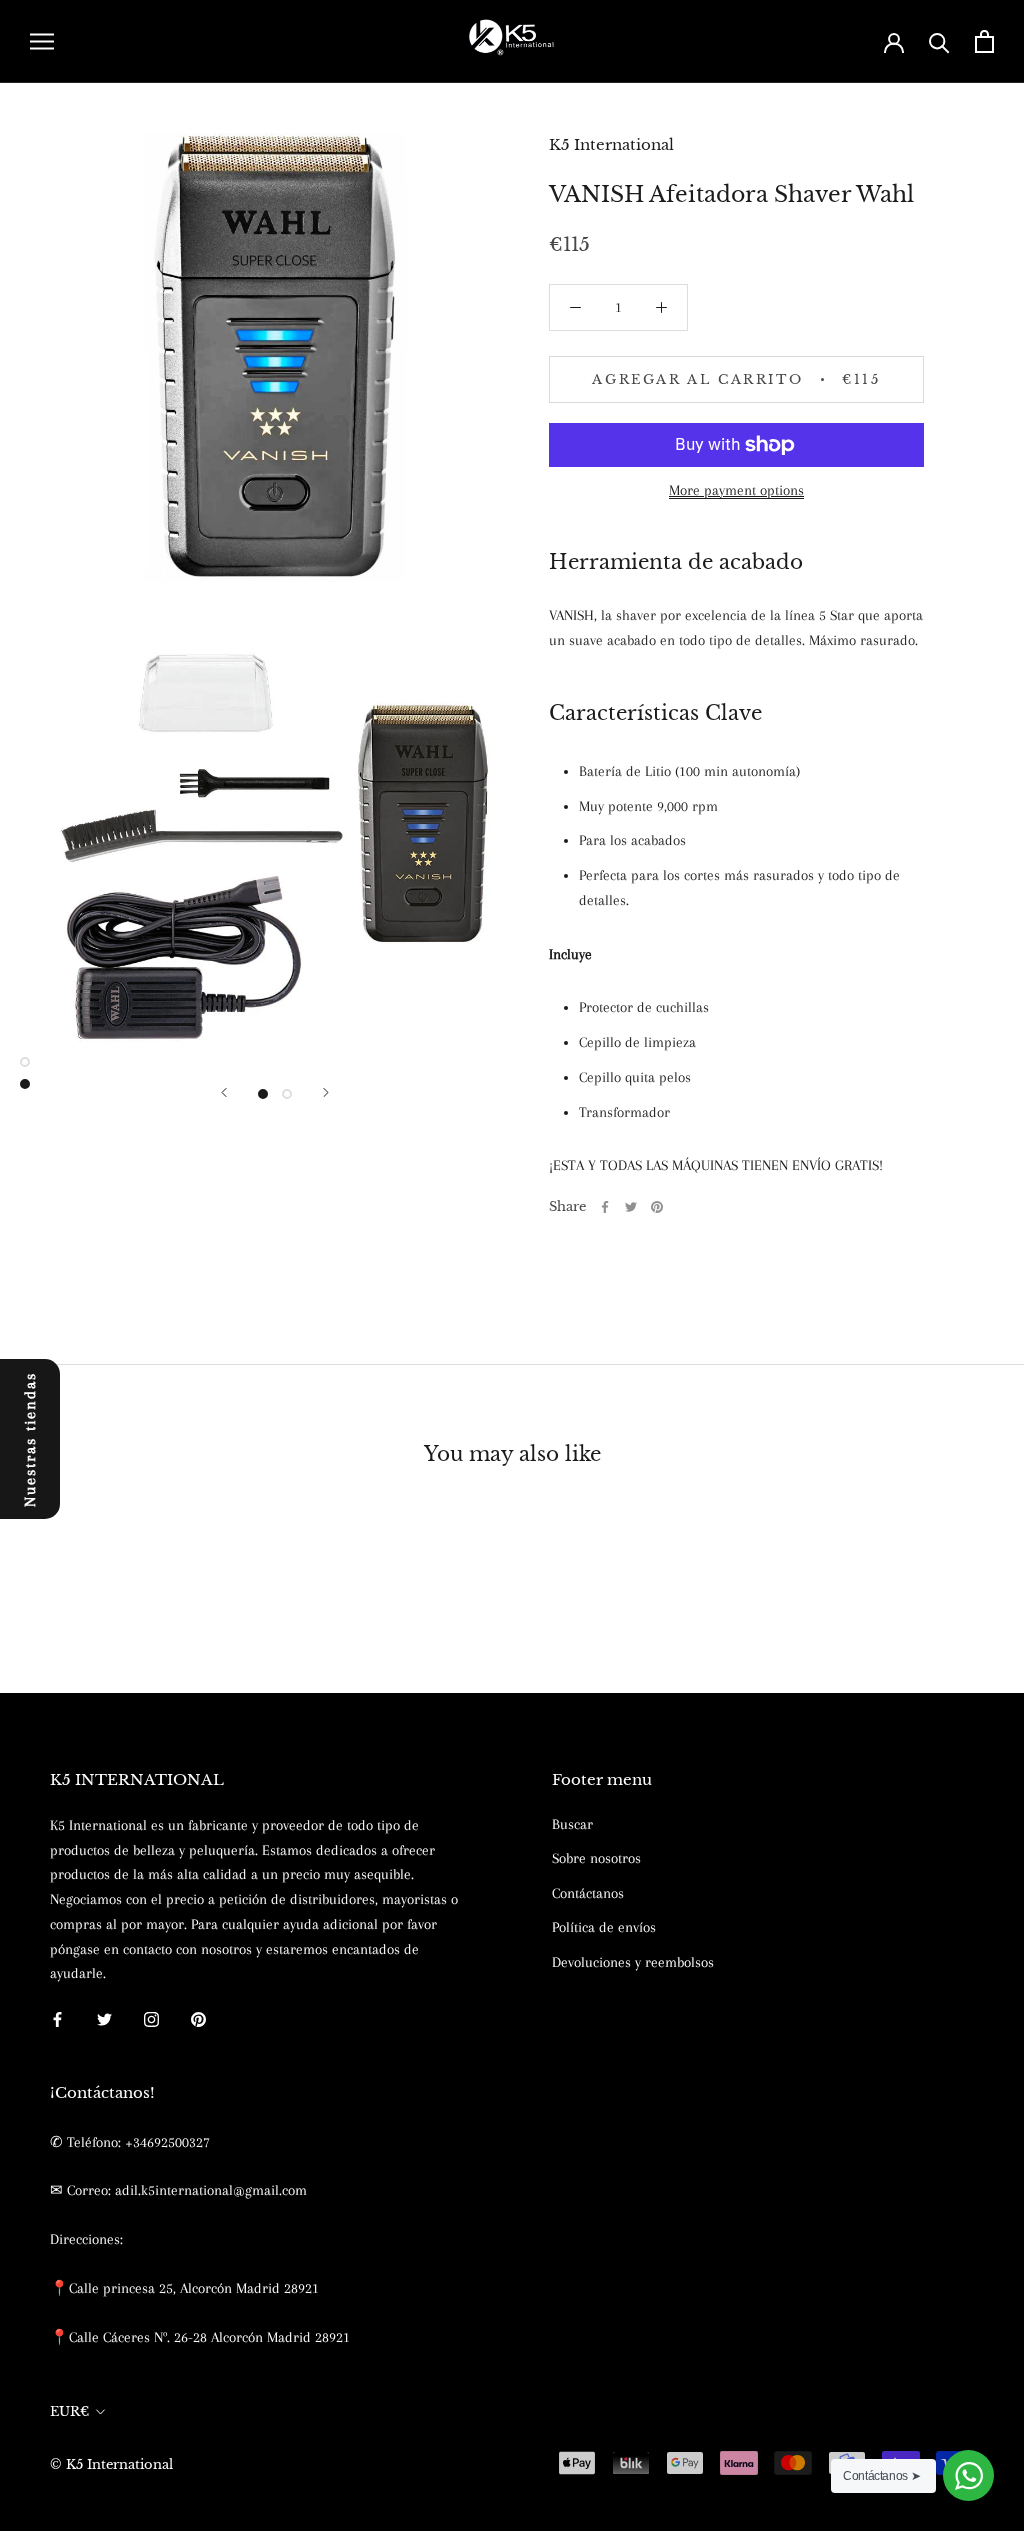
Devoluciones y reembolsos (633, 1962)
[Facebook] (605, 1207)
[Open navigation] (42, 41)
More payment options (736, 490)
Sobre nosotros (596, 1858)
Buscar (572, 1824)
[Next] (326, 1092)
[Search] (939, 41)
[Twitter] (631, 1207)
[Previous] (224, 1092)
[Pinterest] (657, 1207)
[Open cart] (984, 41)
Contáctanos (588, 1893)
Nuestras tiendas (30, 1438)
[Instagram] (151, 2018)
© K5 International (111, 2464)
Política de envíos (604, 1927)
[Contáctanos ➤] (968, 2475)
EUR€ (69, 2411)
